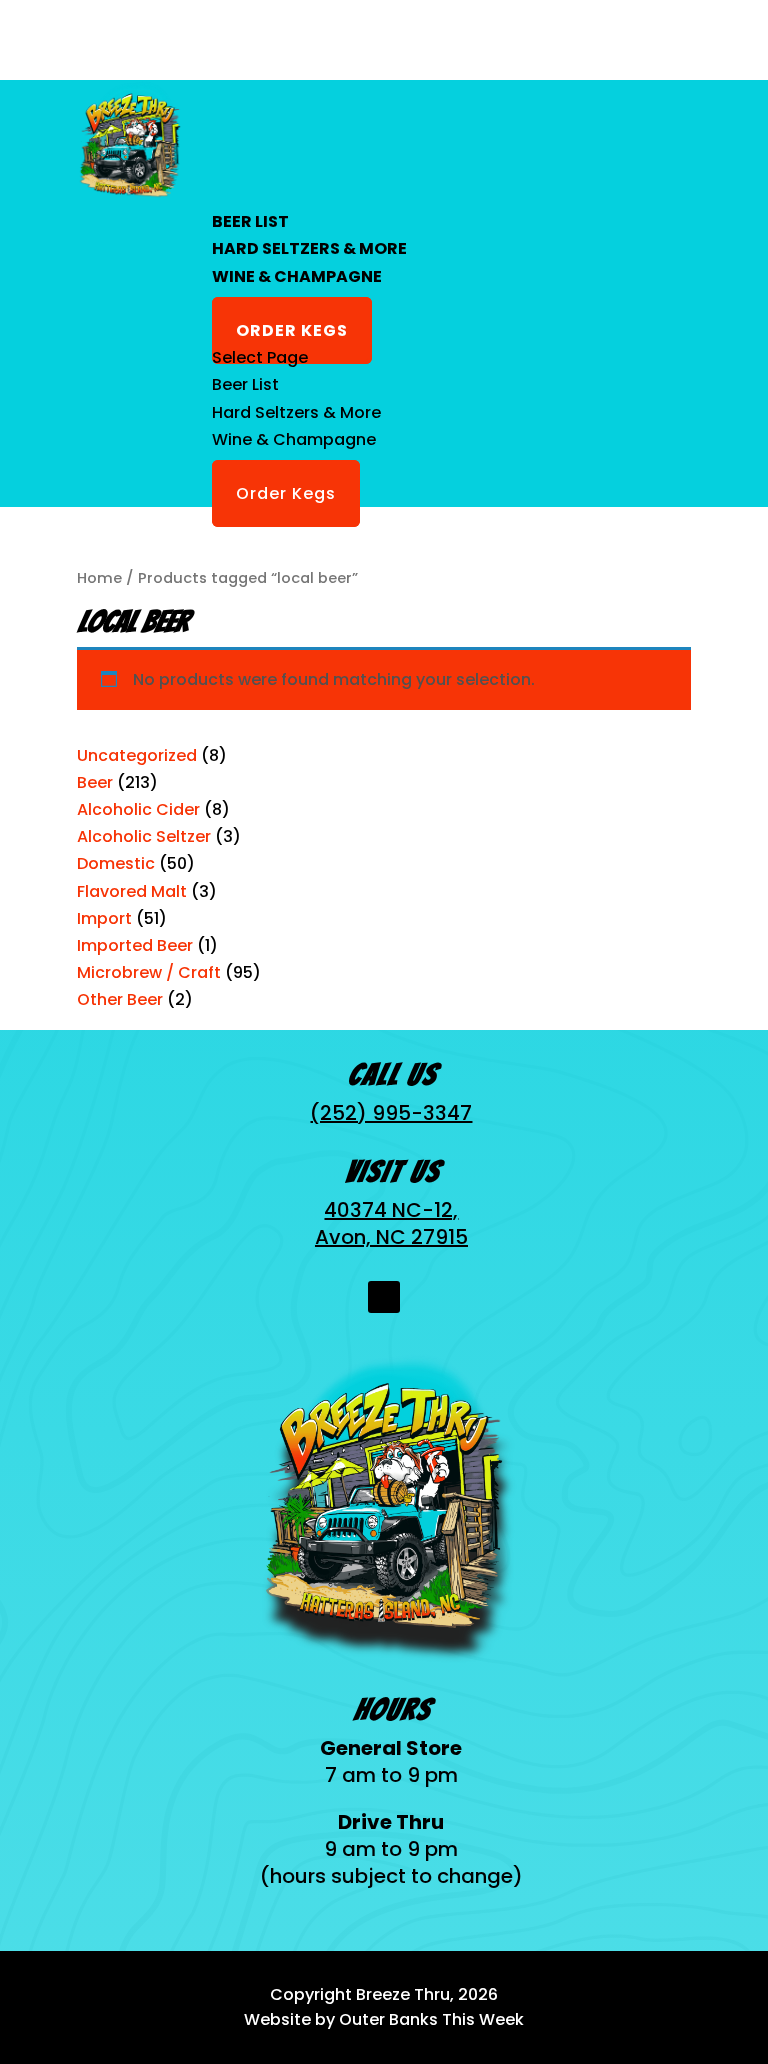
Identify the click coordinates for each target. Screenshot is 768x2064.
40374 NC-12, (391, 1210)
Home (99, 578)
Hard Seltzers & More (309, 248)
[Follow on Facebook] (384, 1297)
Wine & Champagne (297, 276)
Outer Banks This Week (431, 2019)
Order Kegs (292, 330)
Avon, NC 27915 (391, 1237)
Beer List (250, 221)
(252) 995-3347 (391, 1113)
